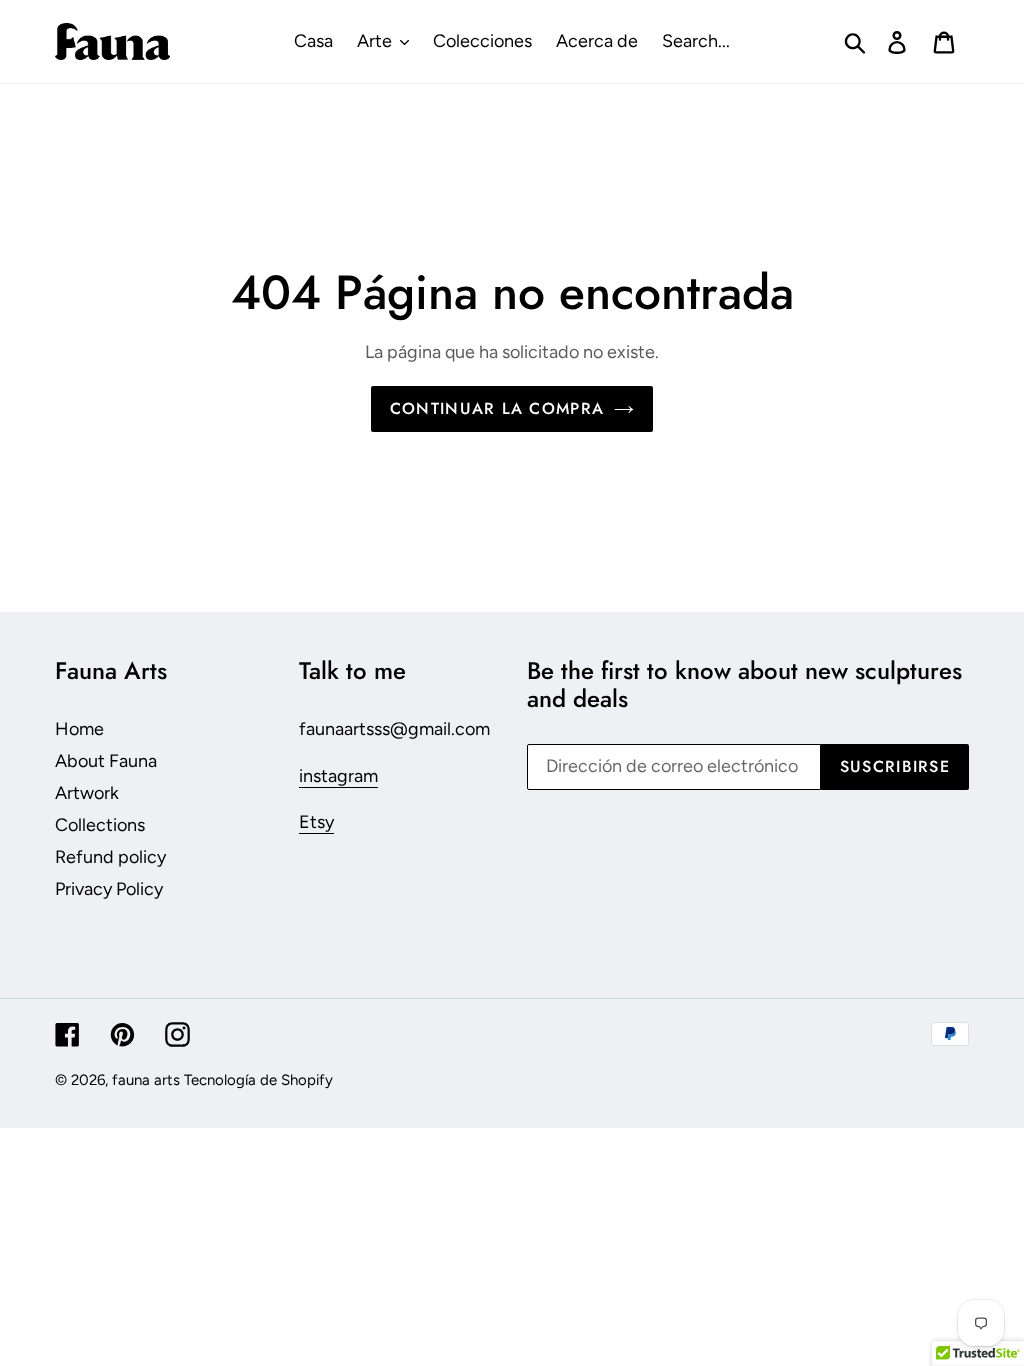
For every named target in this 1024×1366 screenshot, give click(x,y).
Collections (100, 825)
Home (79, 729)
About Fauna (106, 761)
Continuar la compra (497, 408)
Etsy (316, 822)
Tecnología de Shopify (258, 1080)
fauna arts (146, 1080)
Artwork (87, 793)
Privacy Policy (109, 889)
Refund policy (110, 857)
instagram (338, 776)
